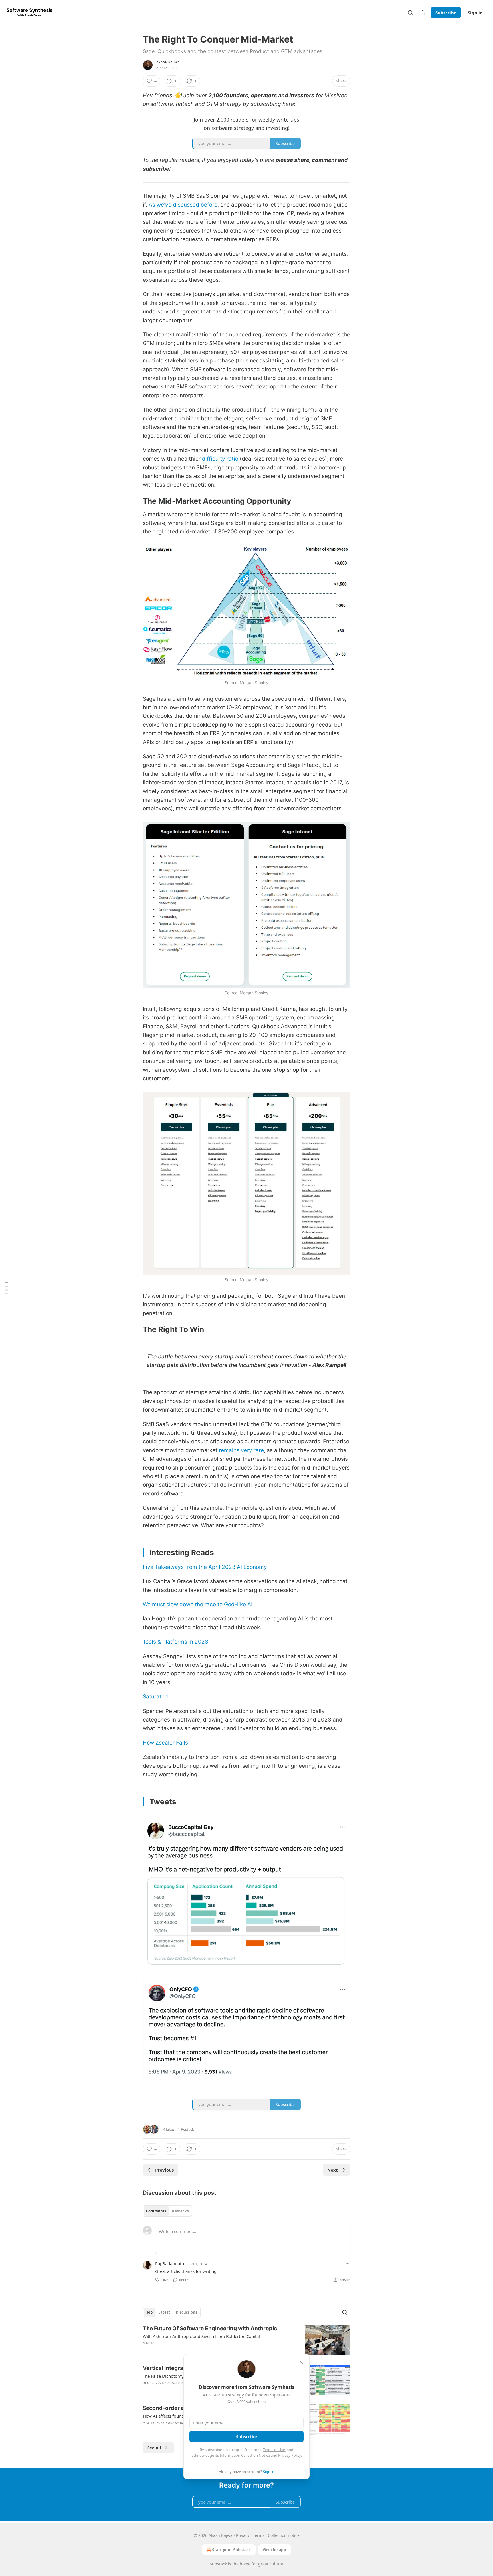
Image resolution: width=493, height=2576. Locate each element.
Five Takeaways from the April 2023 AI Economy (205, 1567)
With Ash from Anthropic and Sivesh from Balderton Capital (201, 2336)
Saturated (155, 1697)
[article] (246, 2340)
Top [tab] (149, 2312)
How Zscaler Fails (165, 1743)
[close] (301, 2362)
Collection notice (284, 2535)
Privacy (243, 2535)
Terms (259, 2535)
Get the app (275, 2550)
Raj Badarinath (170, 2263)
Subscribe (446, 13)
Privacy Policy (290, 2455)
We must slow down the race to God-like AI (198, 1604)
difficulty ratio (220, 459)
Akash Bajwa (168, 62)
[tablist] (167, 2211)
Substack (218, 2564)
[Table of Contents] (6, 1288)
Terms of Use (274, 2450)
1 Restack (186, 2129)
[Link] (135, 501)
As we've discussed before (183, 205)
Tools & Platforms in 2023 (175, 1642)
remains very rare (241, 1450)
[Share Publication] (423, 13)
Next (333, 2170)
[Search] (410, 13)
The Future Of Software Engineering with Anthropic (210, 2328)
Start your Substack (232, 2550)
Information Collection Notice (245, 2455)
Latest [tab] (164, 2312)
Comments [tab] (156, 2211)
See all (154, 2448)
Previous (164, 2170)
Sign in (475, 13)
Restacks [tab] (180, 2211)
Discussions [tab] (186, 2312)
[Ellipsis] (347, 2263)
